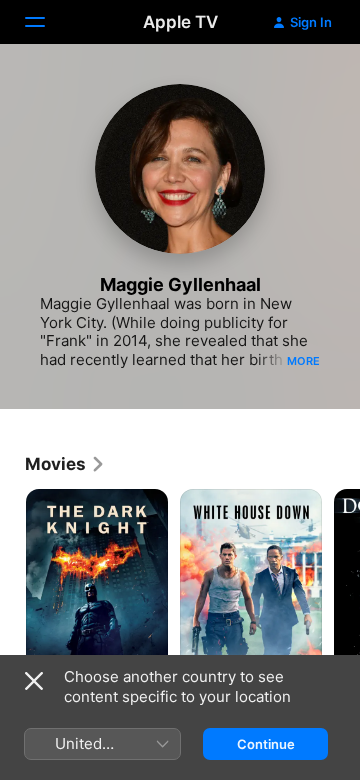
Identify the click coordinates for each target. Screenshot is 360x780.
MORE (303, 361)
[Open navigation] (47, 22)
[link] (65, 464)
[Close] (34, 681)
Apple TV (180, 22)
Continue (266, 744)
